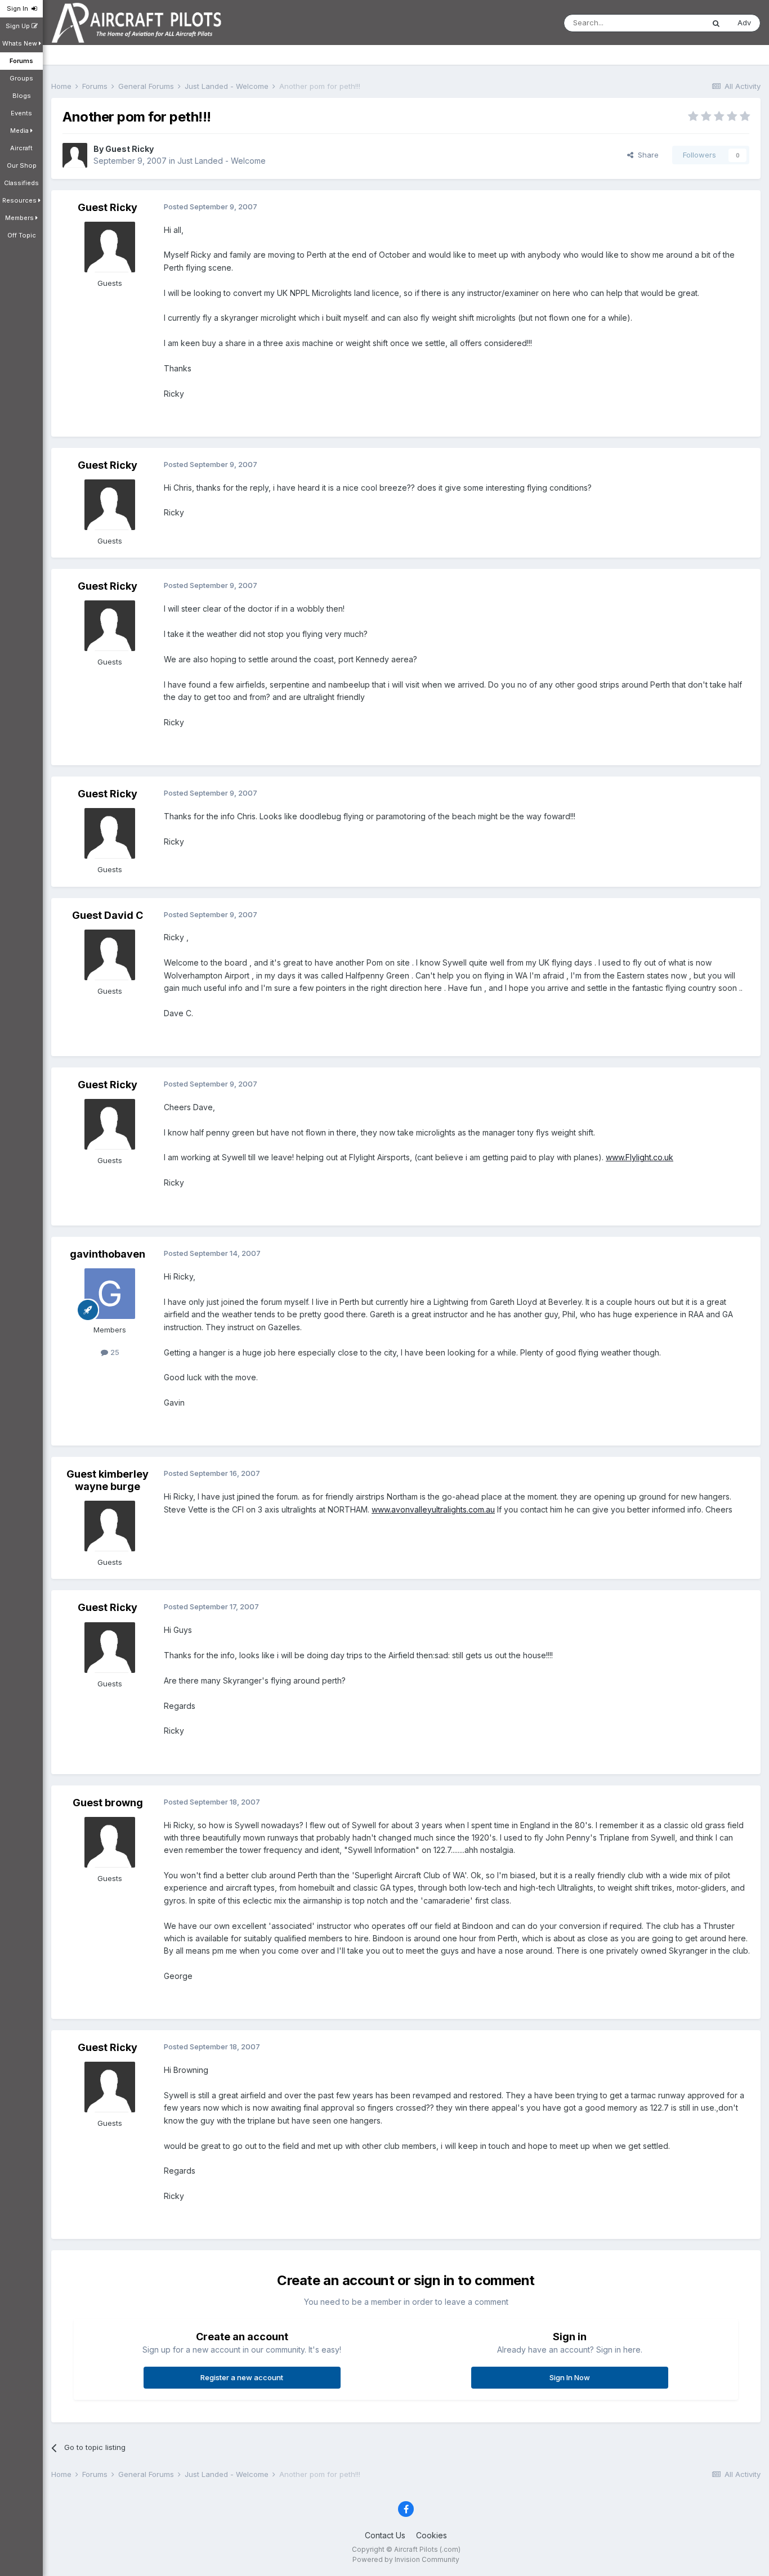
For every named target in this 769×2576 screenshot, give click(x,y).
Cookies (432, 2535)
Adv (744, 23)
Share (646, 155)
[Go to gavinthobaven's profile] (110, 1294)
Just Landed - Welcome (222, 161)
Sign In (19, 8)
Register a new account (242, 2377)
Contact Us (385, 2535)
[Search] (716, 23)
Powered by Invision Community (406, 2559)
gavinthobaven (108, 1254)
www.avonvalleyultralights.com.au (433, 1509)
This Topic (671, 23)
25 (114, 1352)
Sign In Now (570, 2377)
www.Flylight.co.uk (640, 1157)
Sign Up (19, 26)
